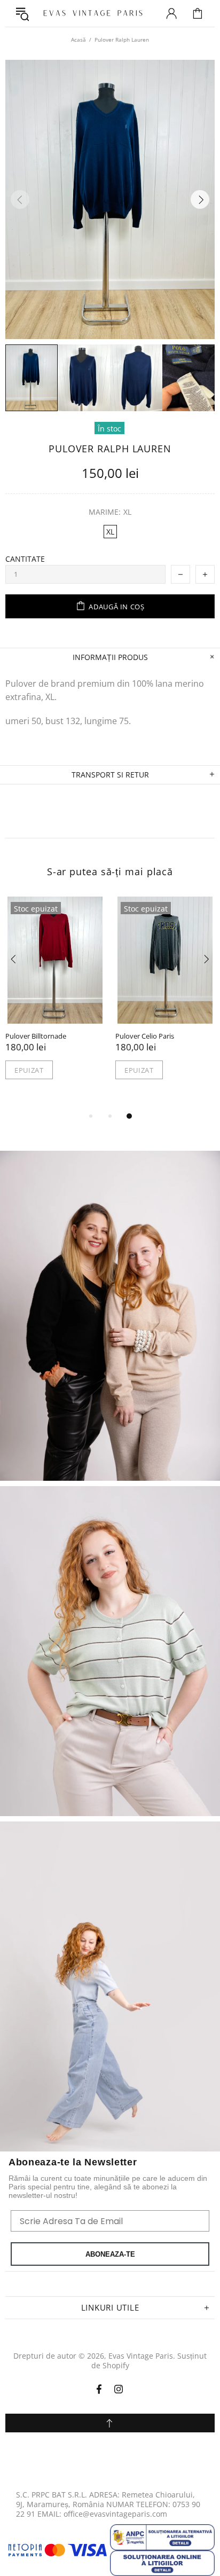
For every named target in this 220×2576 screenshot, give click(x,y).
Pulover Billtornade (36, 1036)
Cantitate (25, 559)
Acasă (78, 40)
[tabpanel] (55, 999)
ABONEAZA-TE (110, 2254)
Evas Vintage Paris (88, 13)
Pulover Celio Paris (145, 1036)
